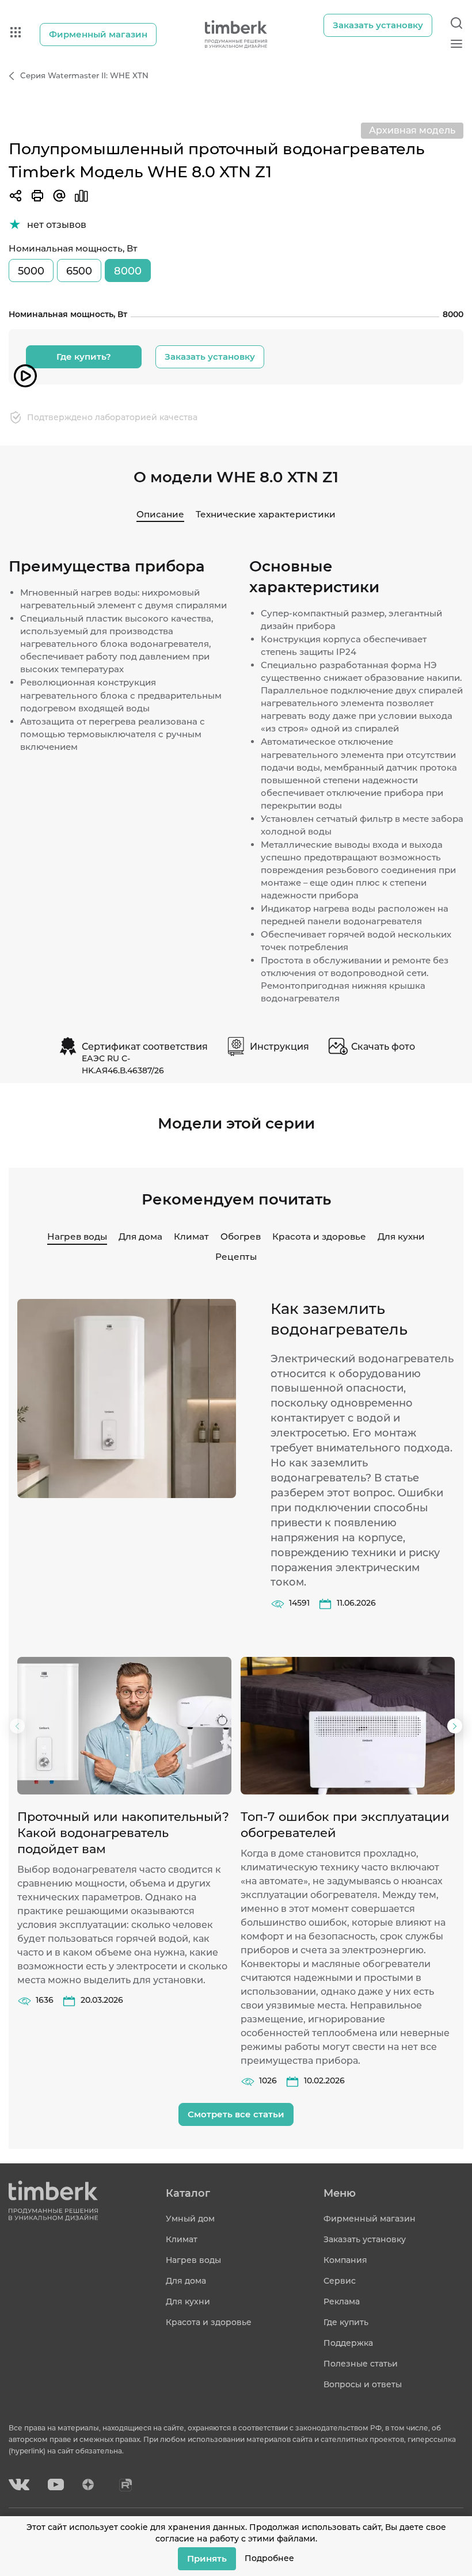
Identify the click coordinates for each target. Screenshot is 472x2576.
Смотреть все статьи (236, 2114)
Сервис (340, 2281)
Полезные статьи (361, 2364)
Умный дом (190, 2219)
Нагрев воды (77, 1236)
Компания (345, 2260)
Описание (160, 514)
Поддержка (348, 2343)
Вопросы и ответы (363, 2384)
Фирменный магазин (370, 2219)
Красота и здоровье (319, 1236)
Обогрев (241, 1236)
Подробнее (269, 2558)
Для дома (140, 1236)
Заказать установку (210, 357)
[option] (124, 1832)
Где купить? (84, 357)
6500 (79, 271)
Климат (191, 1236)
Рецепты (236, 1257)
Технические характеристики (266, 514)
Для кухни (401, 1236)
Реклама (342, 2301)
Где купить (346, 2322)
